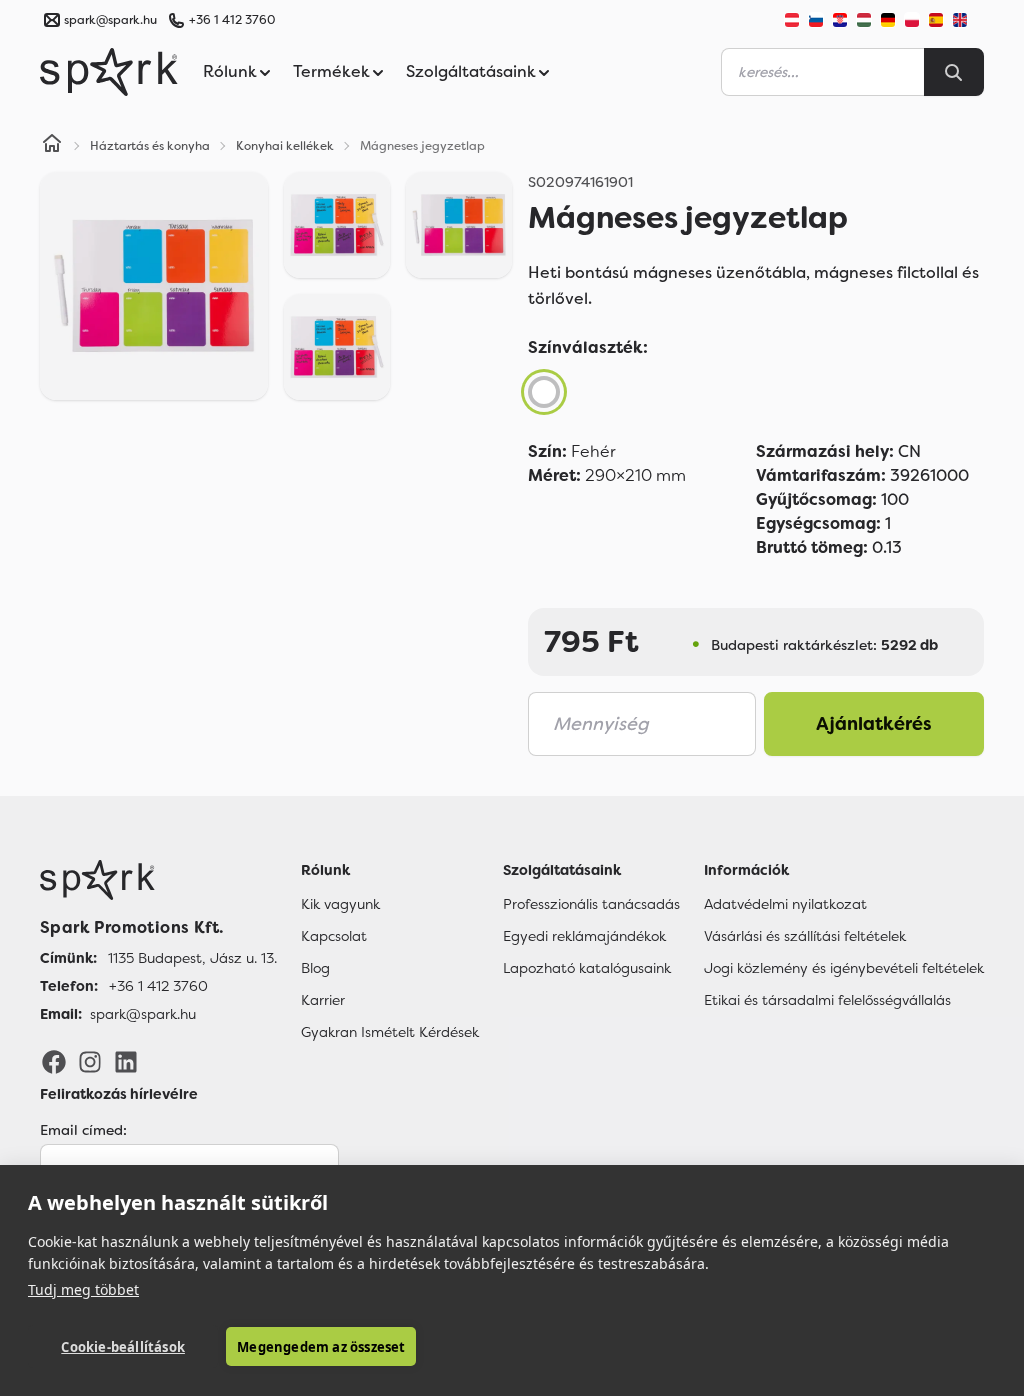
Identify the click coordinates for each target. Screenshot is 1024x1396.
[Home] (52, 146)
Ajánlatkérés (874, 724)
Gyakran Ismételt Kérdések (390, 1032)
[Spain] (936, 20)
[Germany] (888, 20)
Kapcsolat (334, 936)
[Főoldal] (158, 880)
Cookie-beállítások (123, 1347)
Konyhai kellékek (285, 146)
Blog (315, 968)
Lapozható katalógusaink (587, 968)
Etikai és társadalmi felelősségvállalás (827, 1000)
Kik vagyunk (340, 904)
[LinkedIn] (126, 1061)
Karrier (323, 1000)
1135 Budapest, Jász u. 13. (192, 958)
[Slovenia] (816, 20)
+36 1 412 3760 (232, 20)
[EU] (968, 20)
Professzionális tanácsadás (591, 904)
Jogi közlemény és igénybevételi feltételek (844, 968)
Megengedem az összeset (321, 1347)
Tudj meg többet (83, 1289)
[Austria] (792, 20)
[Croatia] (840, 20)
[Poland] (912, 20)
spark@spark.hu (143, 1014)
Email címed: (83, 1130)
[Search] (954, 72)
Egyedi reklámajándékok (584, 936)
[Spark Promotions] (109, 72)
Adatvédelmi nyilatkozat (785, 904)
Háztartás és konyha (150, 146)
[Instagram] (90, 1061)
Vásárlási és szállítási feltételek (805, 936)
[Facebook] (54, 1061)
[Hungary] (864, 20)
